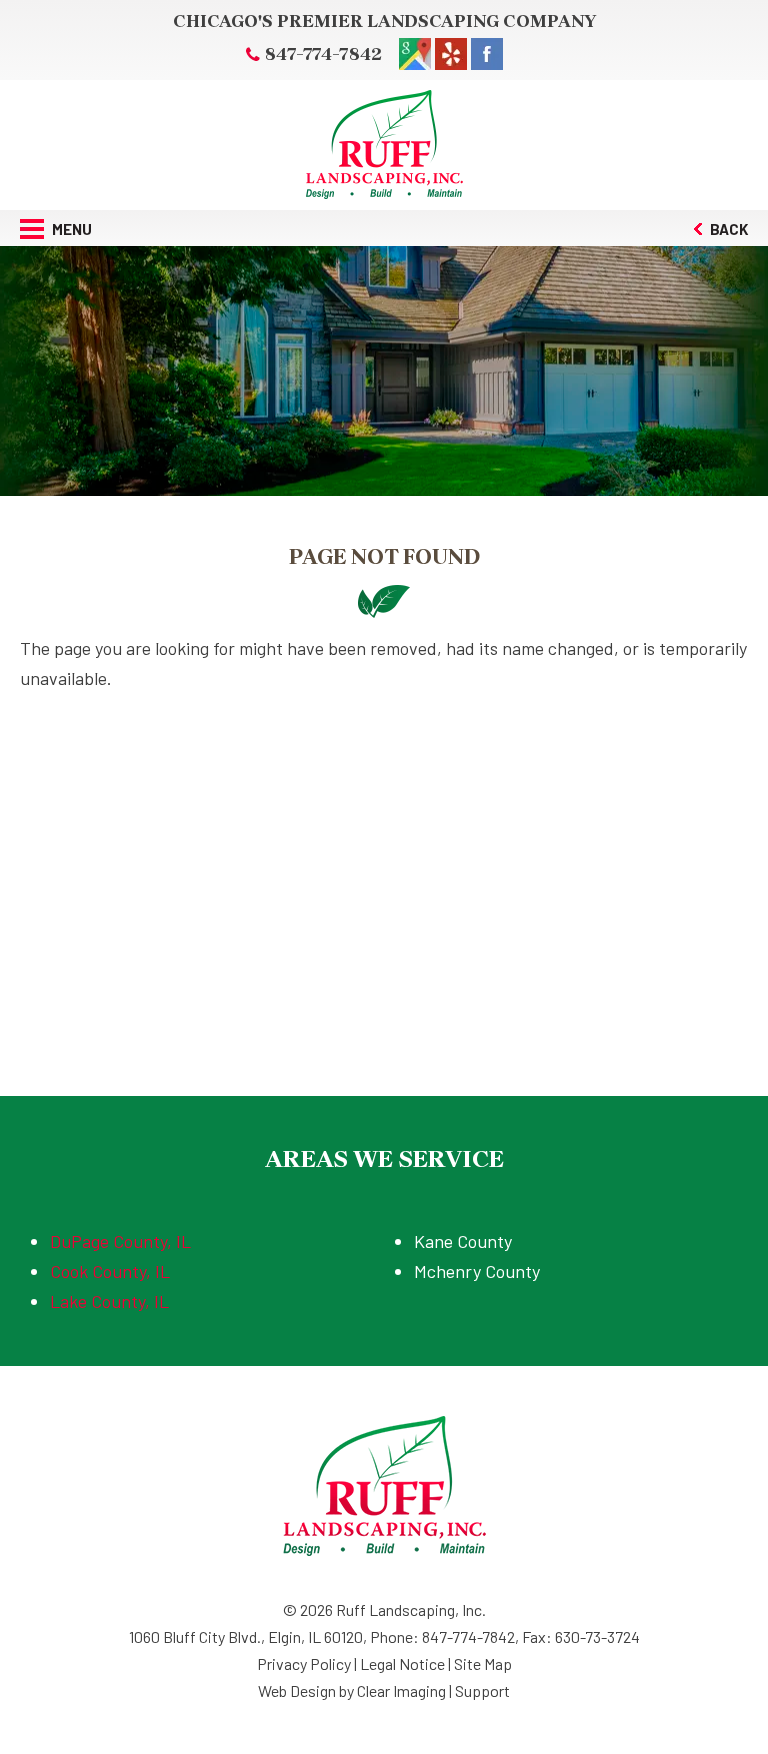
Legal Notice (402, 1663)
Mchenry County (477, 1271)
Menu (70, 229)
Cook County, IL (110, 1271)
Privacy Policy (304, 1663)
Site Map (483, 1663)
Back (727, 229)
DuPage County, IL (120, 1241)
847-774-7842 (323, 54)
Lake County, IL (109, 1301)
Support (482, 1690)
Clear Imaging (401, 1690)
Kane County (463, 1241)
